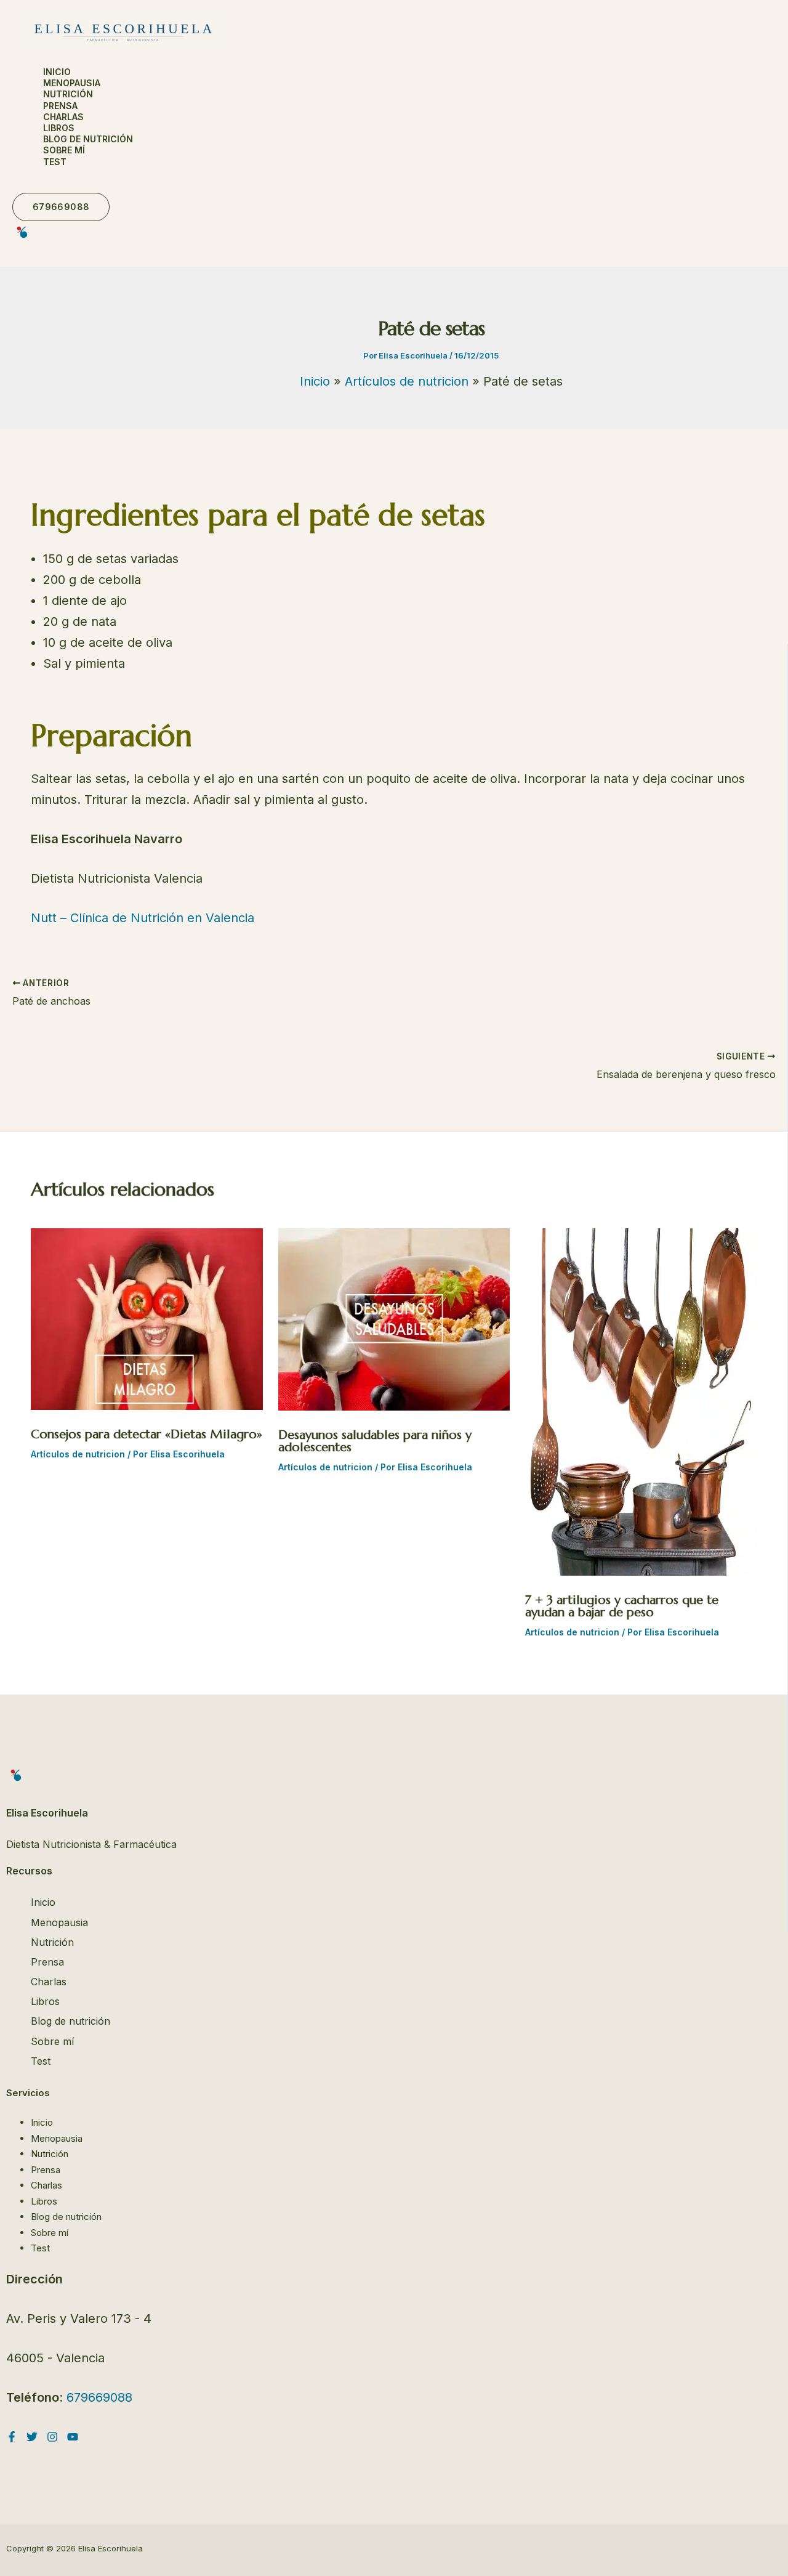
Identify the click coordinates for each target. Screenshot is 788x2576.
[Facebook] (12, 2438)
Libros (59, 128)
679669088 (99, 2397)
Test (55, 162)
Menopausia (72, 83)
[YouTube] (73, 2438)
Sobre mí (64, 150)
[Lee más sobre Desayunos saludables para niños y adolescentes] (394, 1406)
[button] (61, 207)
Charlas (63, 117)
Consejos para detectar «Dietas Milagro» (147, 1434)
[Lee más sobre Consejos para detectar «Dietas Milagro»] (147, 1406)
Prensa (60, 106)
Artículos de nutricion (78, 1454)
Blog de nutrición (88, 139)
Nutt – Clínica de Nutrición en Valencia (143, 918)
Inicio (57, 72)
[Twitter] (32, 2438)
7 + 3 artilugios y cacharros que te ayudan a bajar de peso (622, 1606)
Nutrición (68, 94)
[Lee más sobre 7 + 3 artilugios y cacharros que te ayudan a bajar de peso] (641, 1571)
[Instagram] (52, 2438)
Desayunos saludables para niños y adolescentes (375, 1441)
